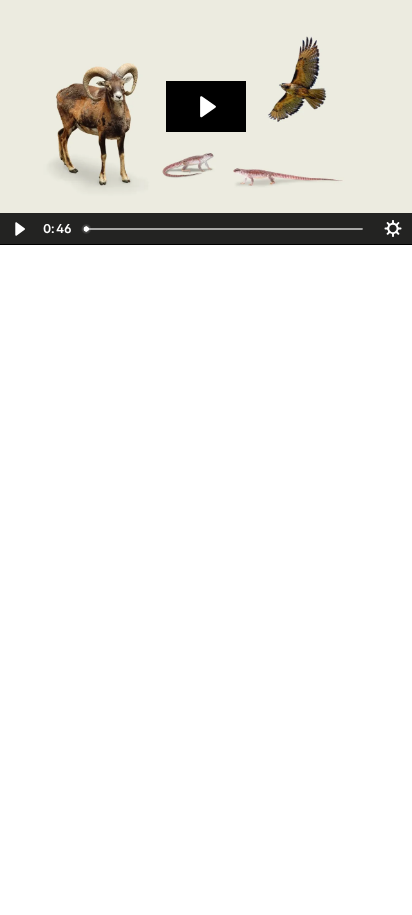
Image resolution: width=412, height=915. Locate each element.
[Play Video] (19, 229)
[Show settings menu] (393, 229)
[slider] (225, 229)
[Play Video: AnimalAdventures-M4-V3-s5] (206, 107)
